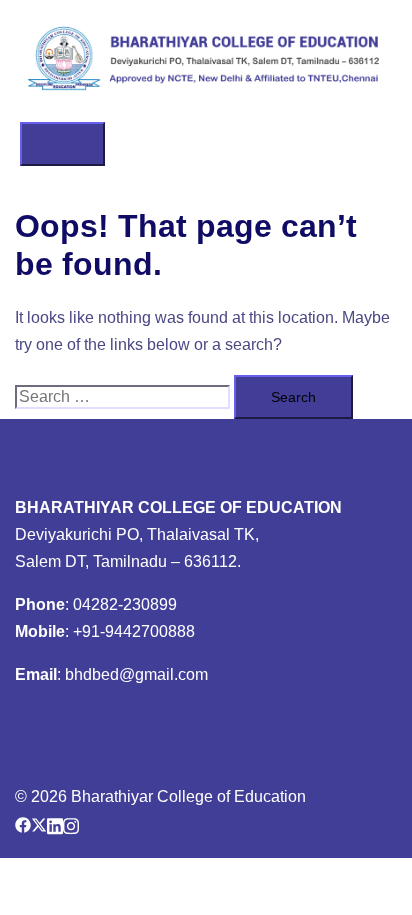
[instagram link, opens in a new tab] (71, 823)
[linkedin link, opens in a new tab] (55, 823)
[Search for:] (122, 397)
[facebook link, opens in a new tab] (23, 823)
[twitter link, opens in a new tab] (39, 823)
